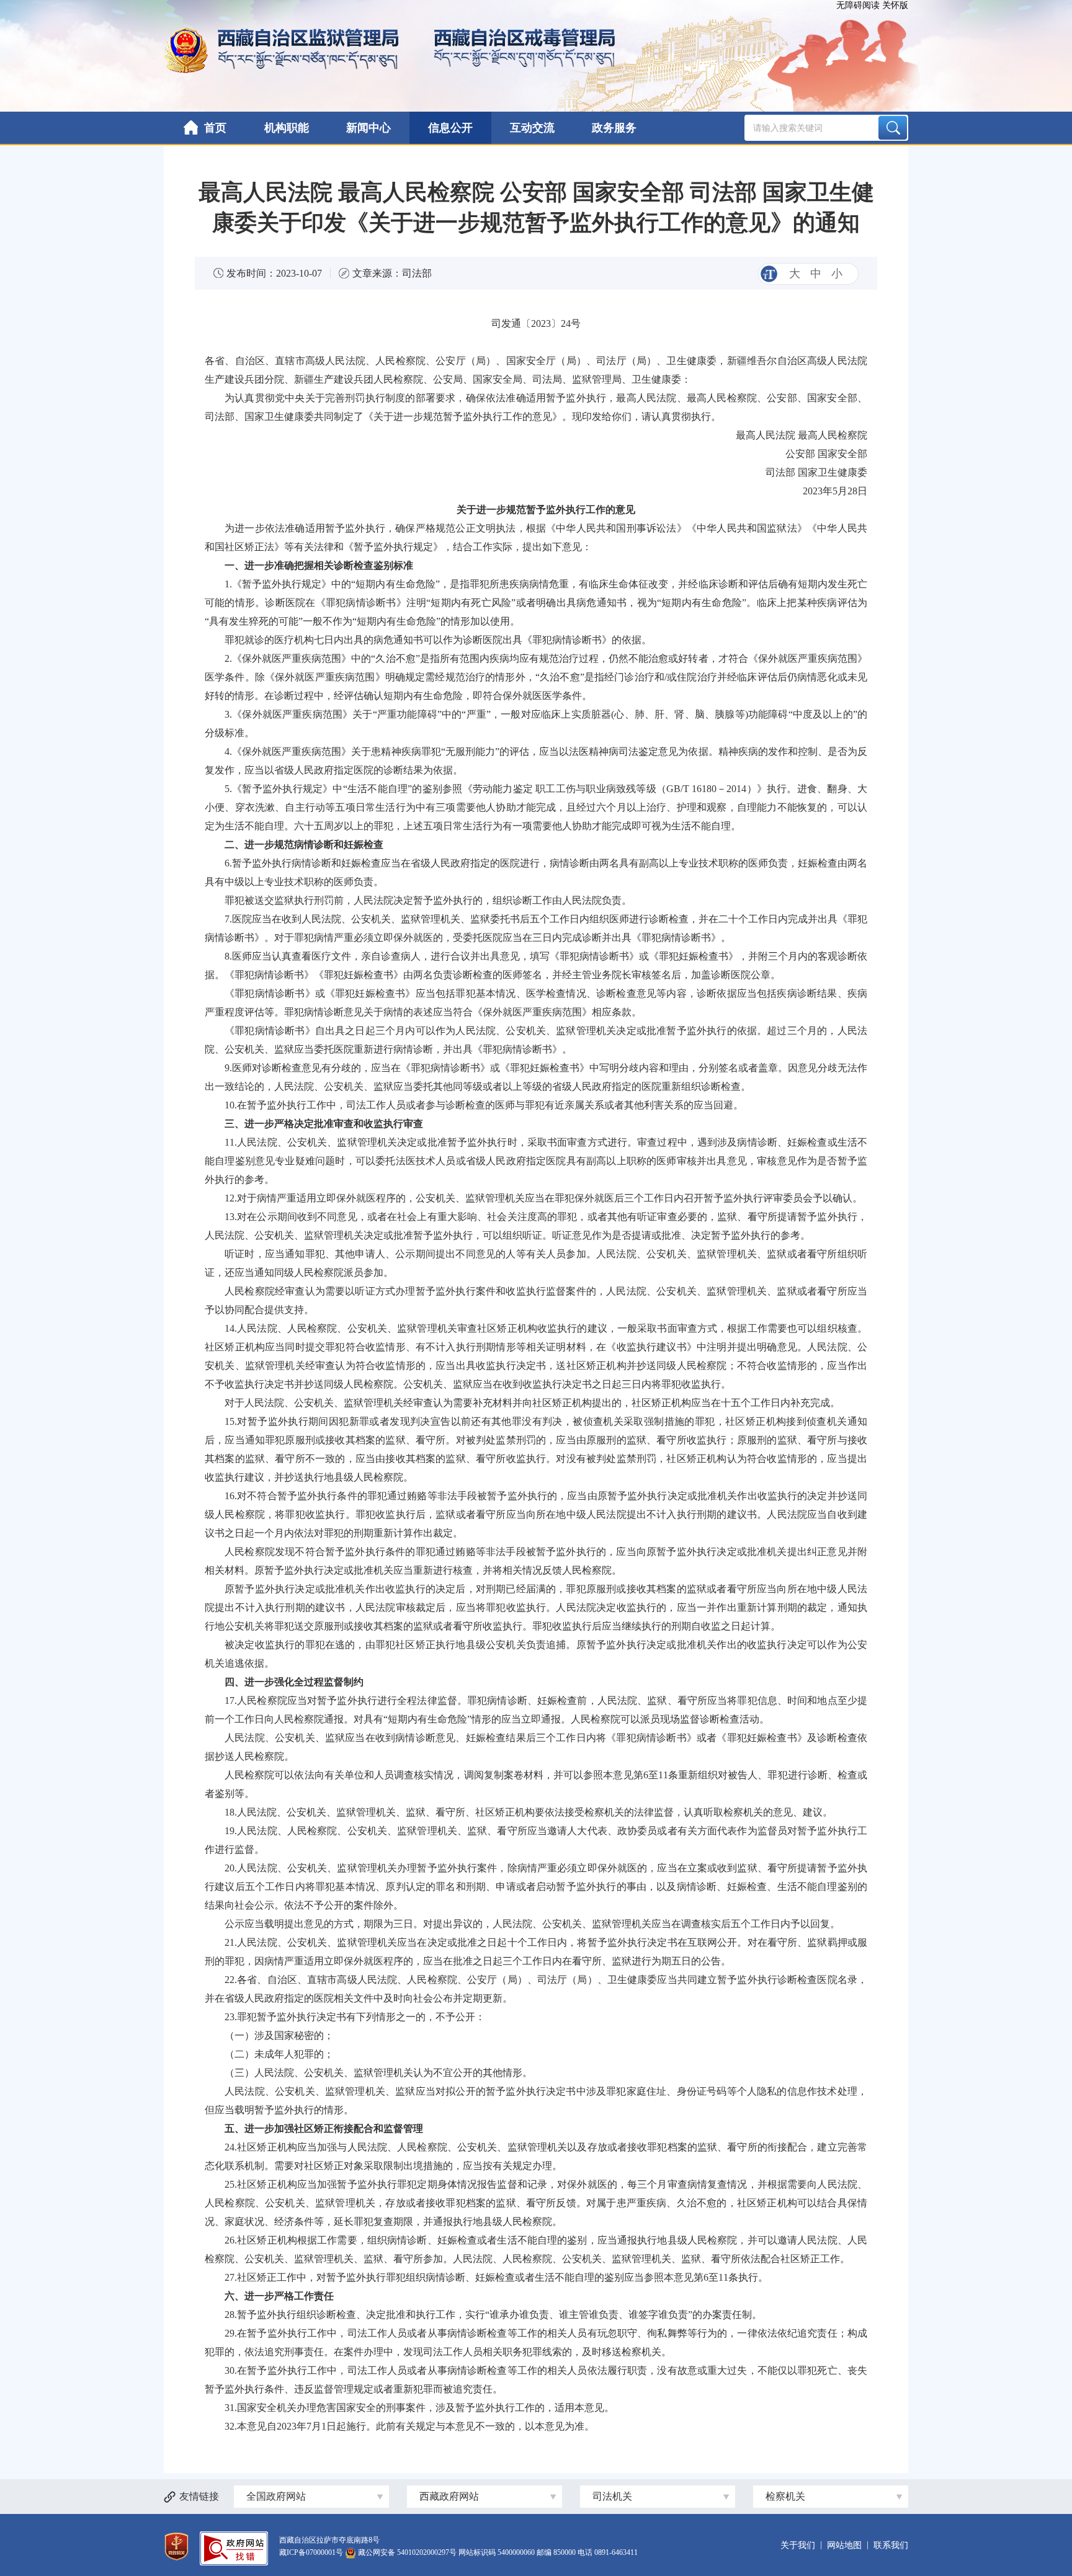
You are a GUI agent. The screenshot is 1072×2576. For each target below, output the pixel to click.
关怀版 (895, 5)
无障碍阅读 (858, 5)
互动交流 (532, 128)
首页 (215, 128)
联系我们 (891, 2545)
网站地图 (844, 2545)
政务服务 (614, 128)
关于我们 (798, 2545)
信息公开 (450, 128)
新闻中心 (368, 128)
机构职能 (287, 128)
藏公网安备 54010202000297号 (407, 2552)
